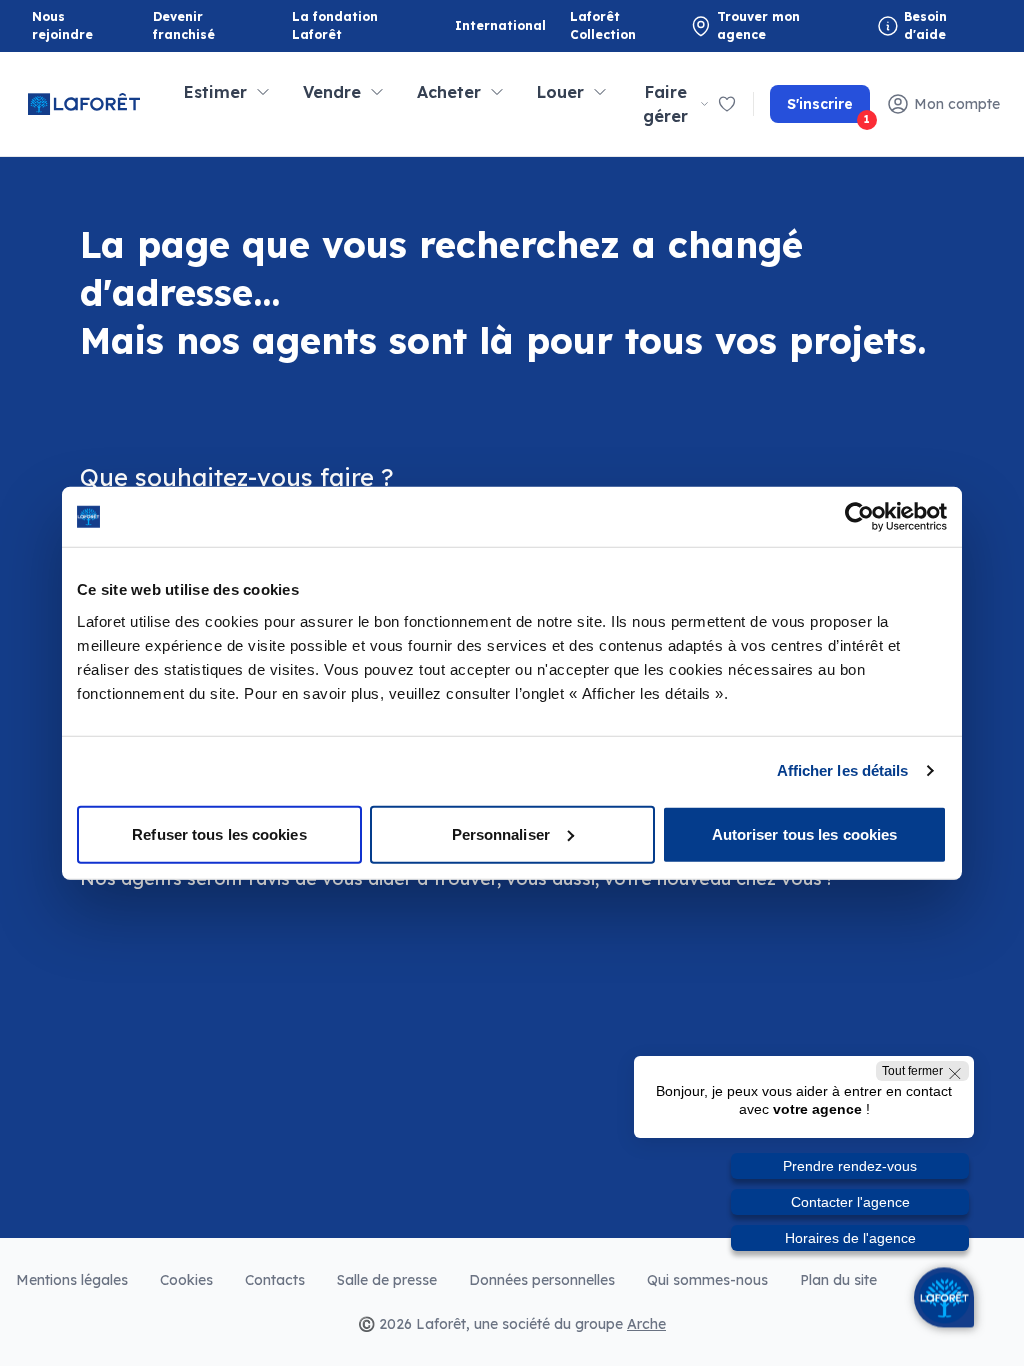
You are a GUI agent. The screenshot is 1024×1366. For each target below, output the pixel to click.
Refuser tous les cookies (219, 833)
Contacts (275, 1280)
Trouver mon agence (758, 25)
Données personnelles (542, 1280)
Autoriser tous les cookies (805, 833)
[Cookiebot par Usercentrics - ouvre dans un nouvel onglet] (859, 517)
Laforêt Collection (619, 25)
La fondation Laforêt (341, 25)
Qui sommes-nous (707, 1280)
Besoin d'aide (925, 25)
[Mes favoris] (727, 104)
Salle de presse (387, 1280)
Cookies (186, 1280)
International (500, 25)
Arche (646, 1324)
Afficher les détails (843, 770)
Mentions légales (72, 1280)
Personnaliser (501, 833)
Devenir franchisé (202, 25)
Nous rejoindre (62, 25)
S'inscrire (828, 109)
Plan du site (838, 1280)
